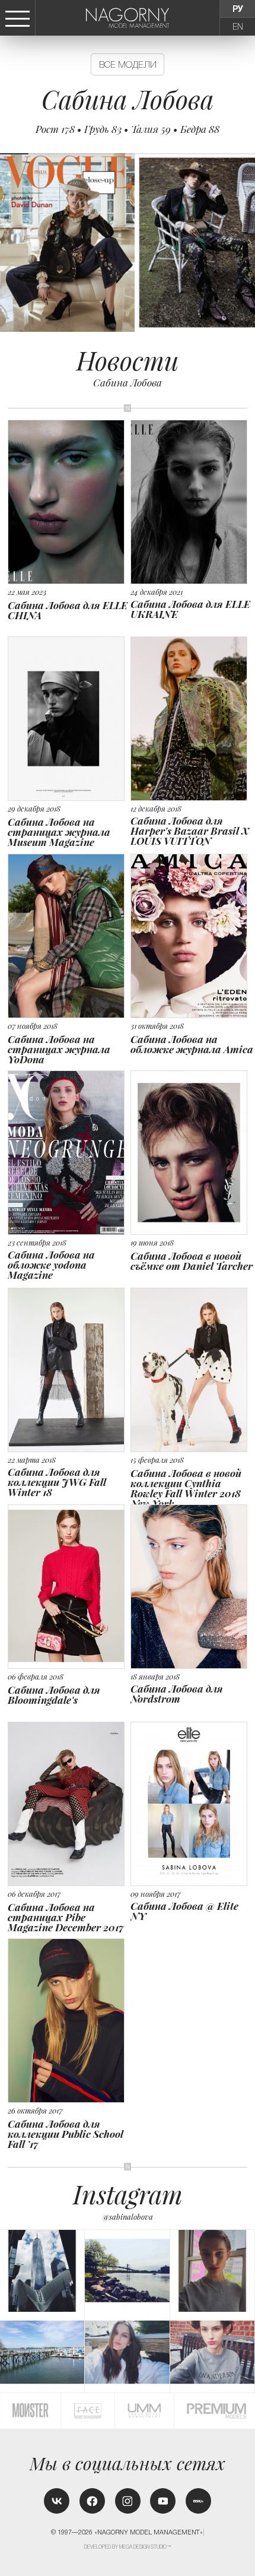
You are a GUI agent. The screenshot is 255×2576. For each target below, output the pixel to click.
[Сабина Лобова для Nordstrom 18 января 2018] (192, 1515)
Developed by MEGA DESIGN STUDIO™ (128, 2547)
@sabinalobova (128, 2217)
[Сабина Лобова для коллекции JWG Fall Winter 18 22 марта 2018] (69, 1304)
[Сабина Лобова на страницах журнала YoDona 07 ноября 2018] (69, 870)
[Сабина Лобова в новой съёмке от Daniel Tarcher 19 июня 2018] (192, 1082)
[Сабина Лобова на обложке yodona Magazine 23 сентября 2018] (69, 1086)
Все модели (128, 64)
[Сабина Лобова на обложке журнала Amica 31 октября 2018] (192, 865)
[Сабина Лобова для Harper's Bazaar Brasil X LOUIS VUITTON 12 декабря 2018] (192, 652)
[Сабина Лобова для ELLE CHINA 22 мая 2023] (69, 431)
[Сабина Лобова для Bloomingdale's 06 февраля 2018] (69, 1516)
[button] (249, 243)
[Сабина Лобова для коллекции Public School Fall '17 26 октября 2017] (69, 1955)
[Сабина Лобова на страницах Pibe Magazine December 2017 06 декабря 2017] (69, 1738)
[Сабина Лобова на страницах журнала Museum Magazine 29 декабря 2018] (69, 653)
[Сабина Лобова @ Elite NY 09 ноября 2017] (192, 1733)
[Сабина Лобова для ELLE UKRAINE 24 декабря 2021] (192, 431)
